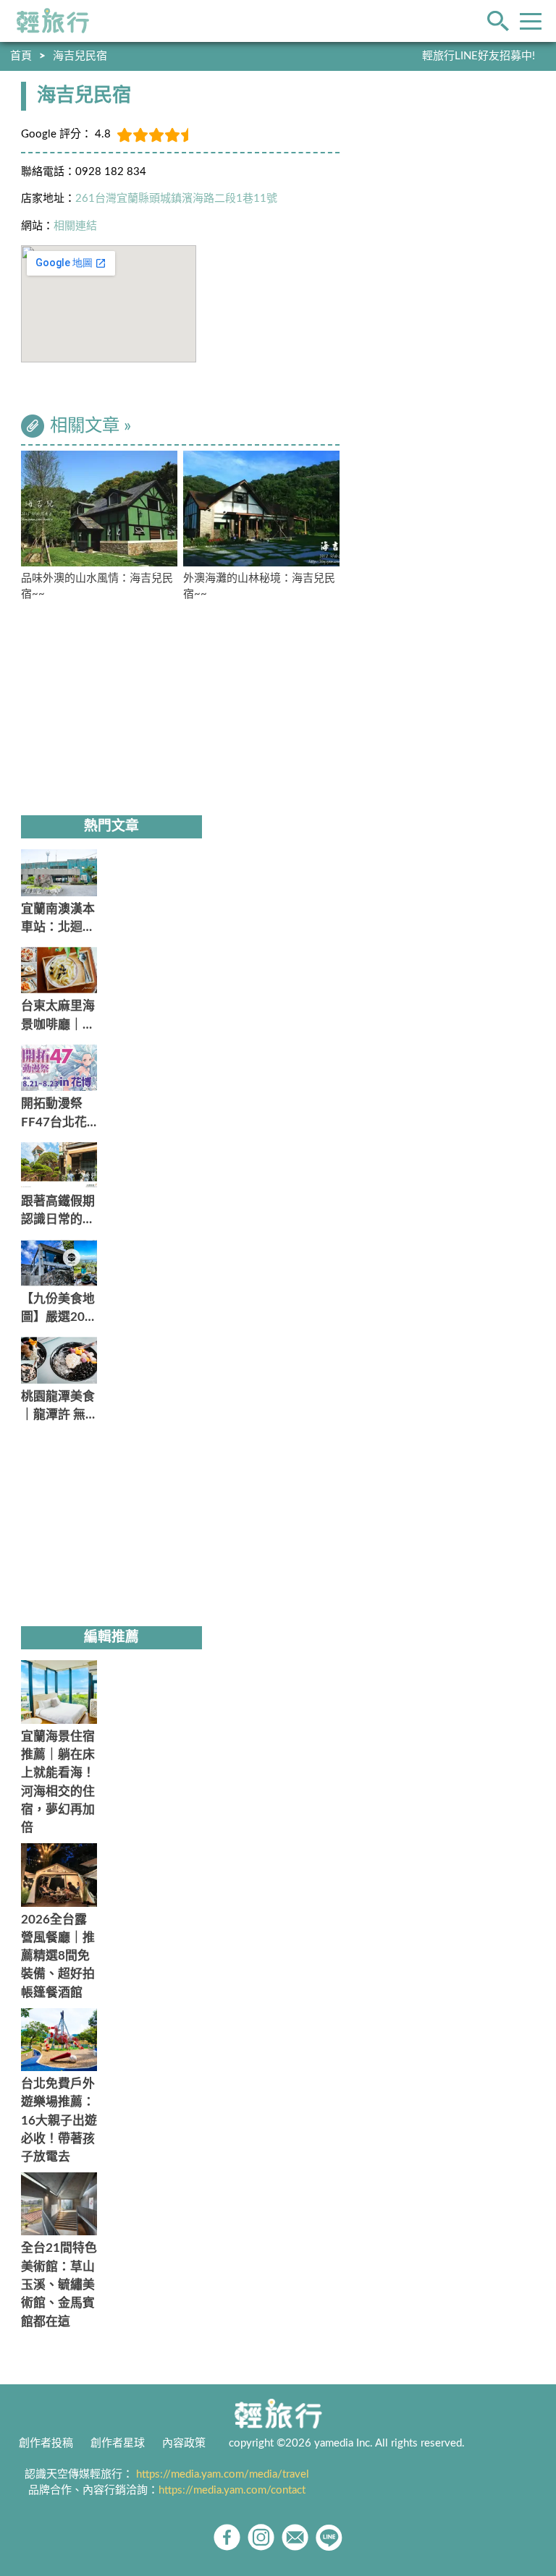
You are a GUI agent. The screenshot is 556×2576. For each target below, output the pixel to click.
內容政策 (184, 2443)
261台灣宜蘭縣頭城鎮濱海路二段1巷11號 (176, 199)
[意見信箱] (295, 2537)
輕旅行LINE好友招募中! (479, 56)
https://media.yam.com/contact (232, 2490)
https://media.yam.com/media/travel (223, 2474)
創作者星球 (118, 2443)
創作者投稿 (46, 2443)
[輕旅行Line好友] (329, 2537)
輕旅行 (53, 21)
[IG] (261, 2537)
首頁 (21, 56)
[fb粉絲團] (227, 2537)
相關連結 (75, 226)
